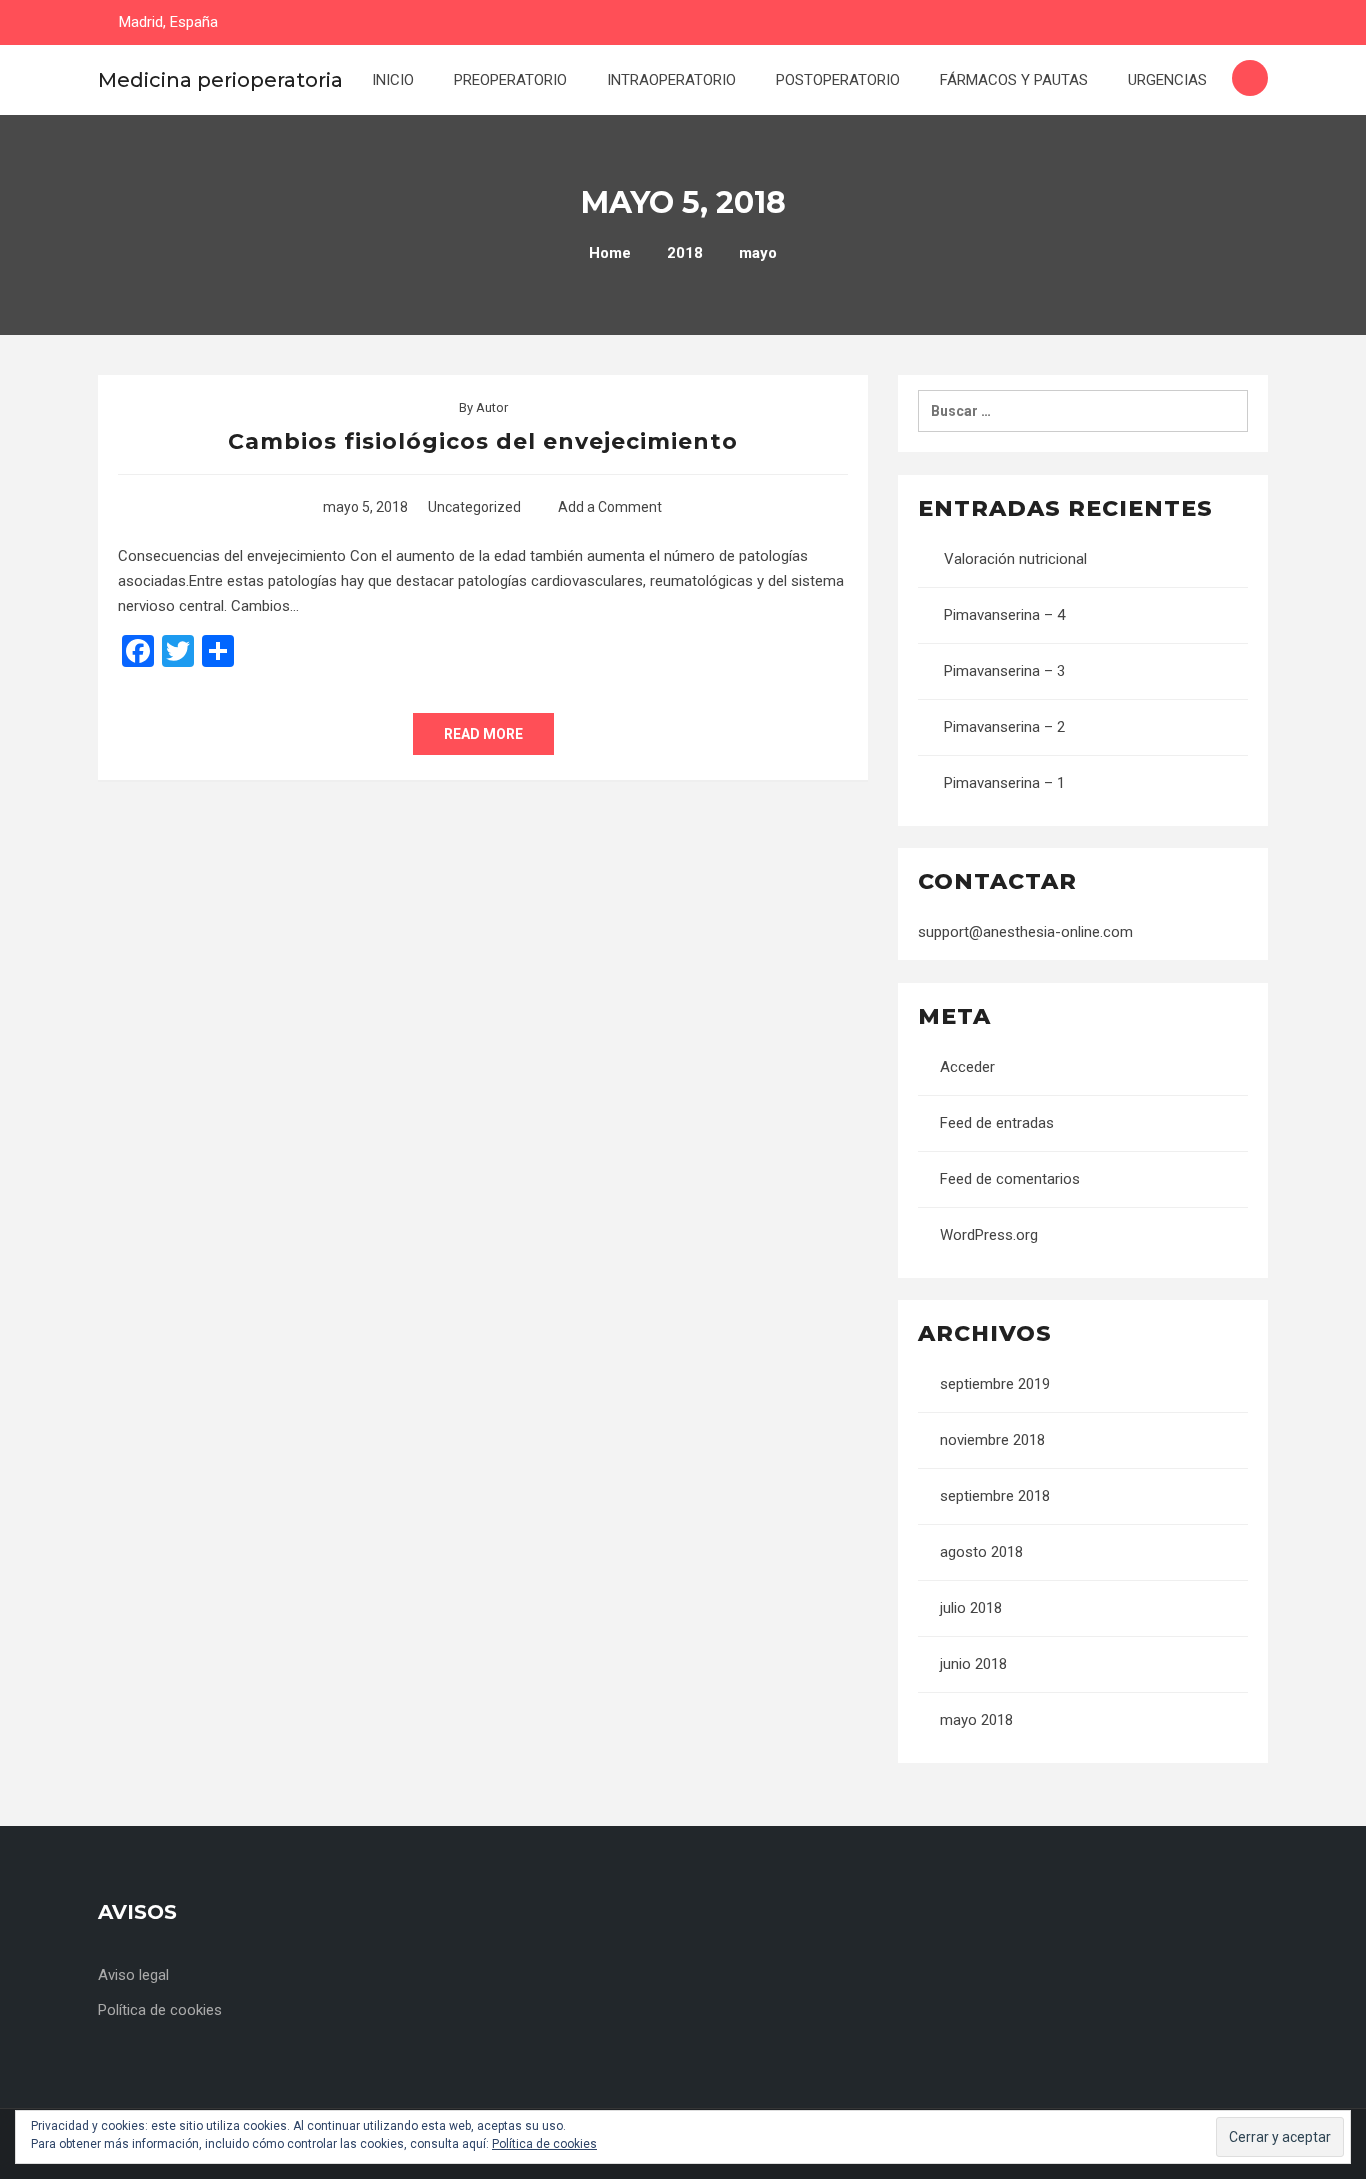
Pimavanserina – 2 (1004, 727)
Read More (483, 734)
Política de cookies (160, 2010)
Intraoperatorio (671, 80)
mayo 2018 (976, 1720)
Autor (492, 407)
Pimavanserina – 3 (1004, 671)
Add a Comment (610, 507)
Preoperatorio (510, 80)
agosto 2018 (981, 1552)
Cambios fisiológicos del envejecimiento (483, 441)
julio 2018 (971, 1608)
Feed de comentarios (1010, 1179)
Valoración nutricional (1015, 559)
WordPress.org (989, 1235)
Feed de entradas (997, 1123)
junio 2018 (973, 1664)
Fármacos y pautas (1014, 80)
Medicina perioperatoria (220, 80)
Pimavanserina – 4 (1004, 615)
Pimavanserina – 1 (1004, 783)
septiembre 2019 (995, 1384)
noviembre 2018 (992, 1440)
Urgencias (1167, 80)
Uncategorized (474, 507)
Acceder (967, 1067)
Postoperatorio (838, 80)
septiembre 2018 (995, 1496)
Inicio (393, 80)
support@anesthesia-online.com (1025, 932)
